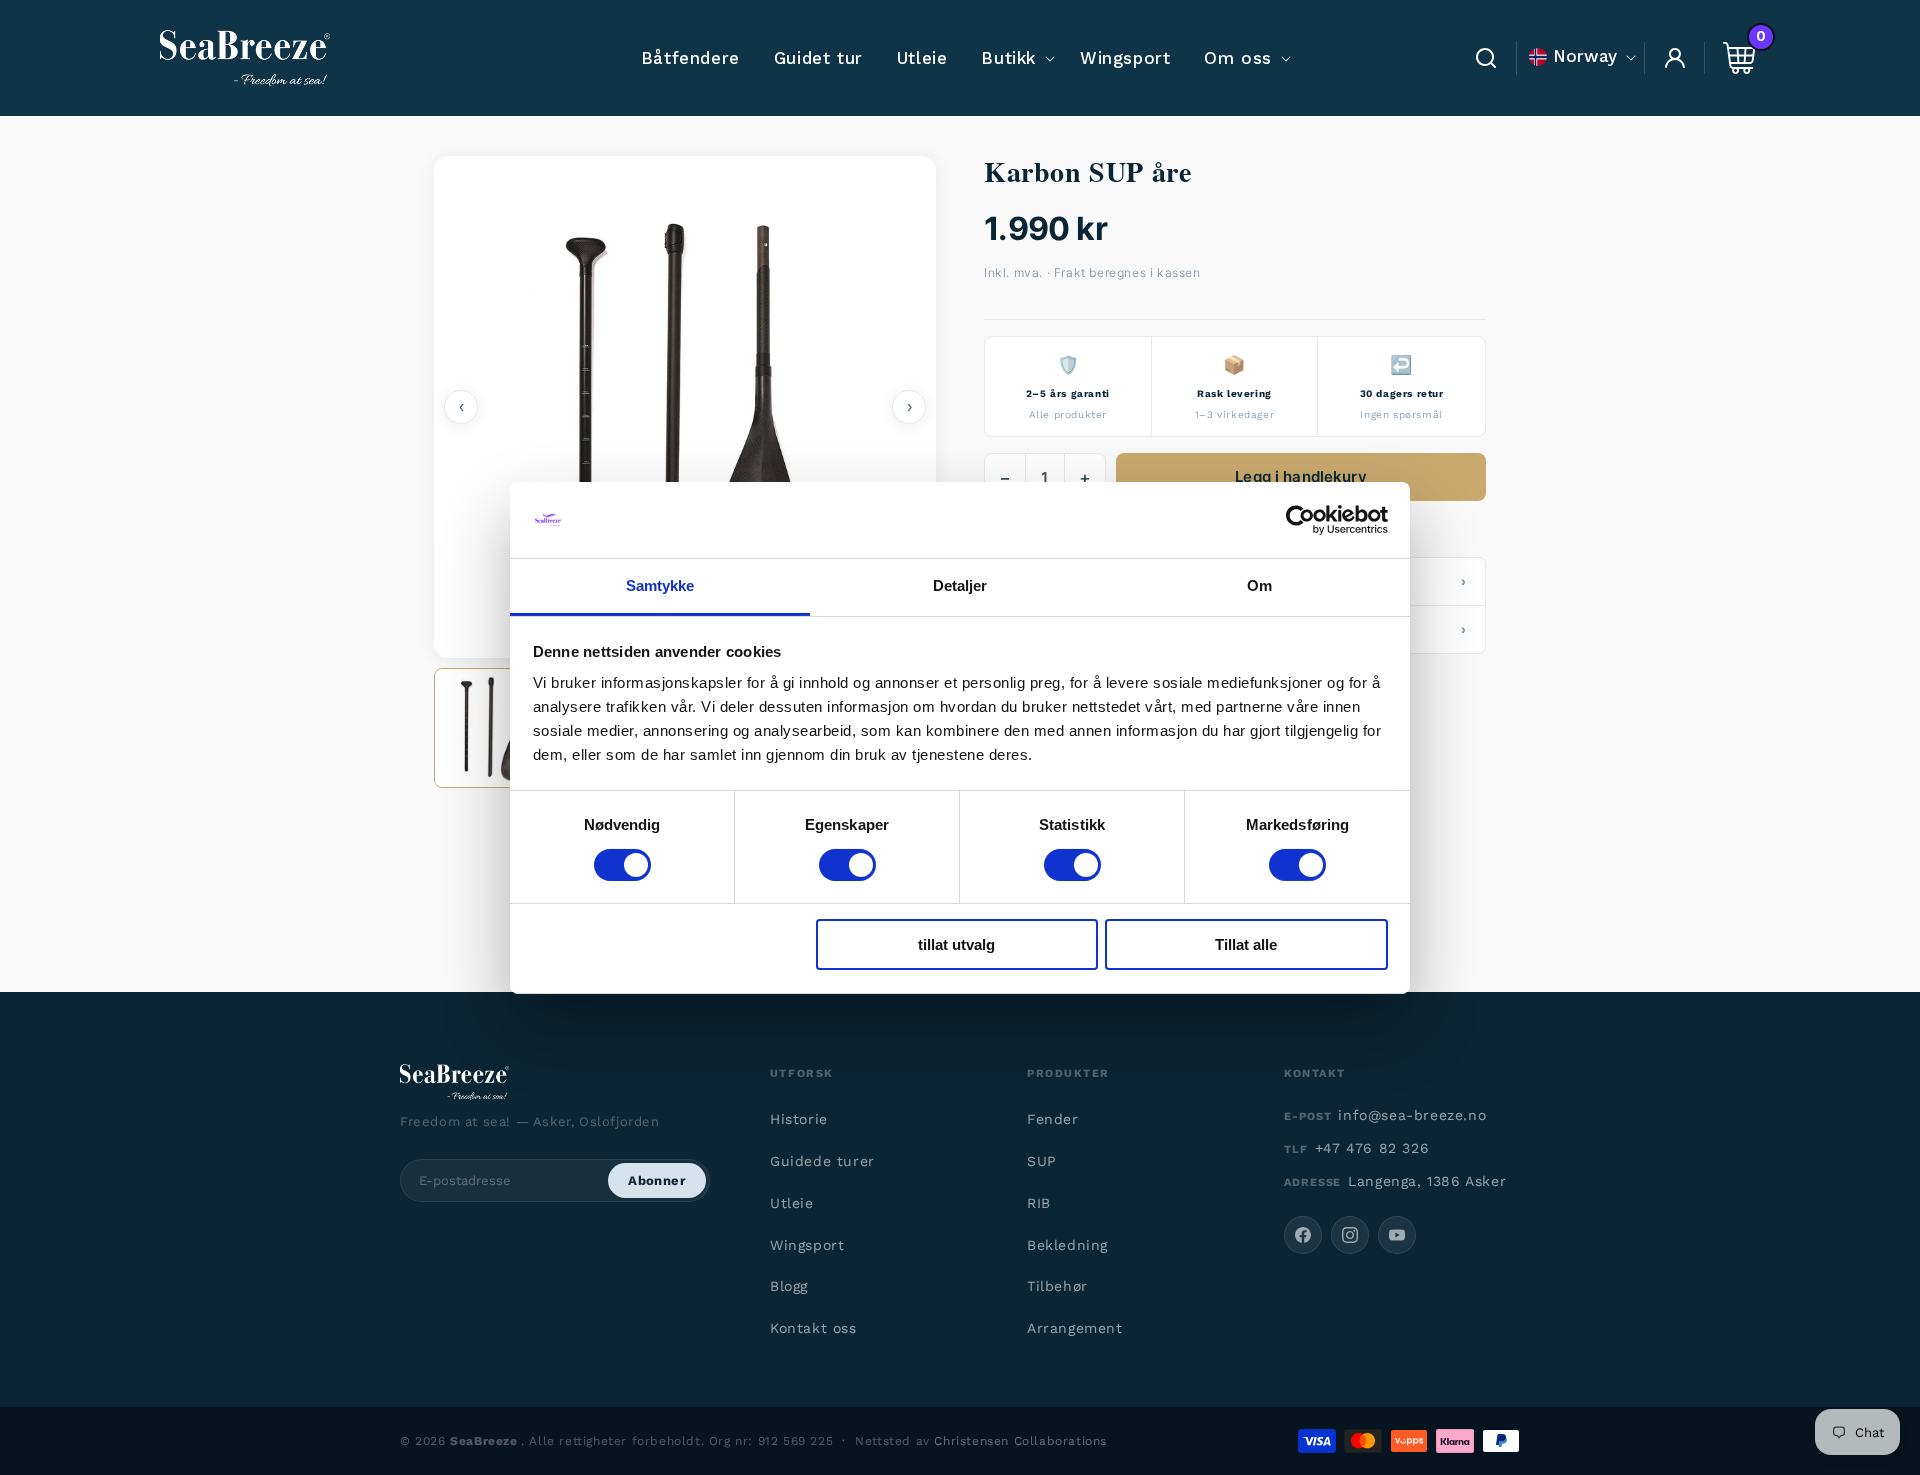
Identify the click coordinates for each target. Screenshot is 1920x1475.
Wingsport (807, 1245)
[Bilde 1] (494, 728)
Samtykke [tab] (660, 585)
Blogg (789, 1286)
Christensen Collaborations (1020, 1441)
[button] (1013, 58)
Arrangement (1075, 1328)
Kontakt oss (813, 1328)
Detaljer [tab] (960, 585)
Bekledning (1067, 1245)
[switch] (847, 865)
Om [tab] (1259, 585)
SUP (1042, 1161)
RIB (1039, 1203)
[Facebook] (1303, 1235)
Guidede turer (822, 1161)
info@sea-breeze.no (1412, 1115)
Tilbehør (1057, 1286)
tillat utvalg (956, 944)
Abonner (657, 1180)
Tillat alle (1246, 944)
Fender (1053, 1119)
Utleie (792, 1203)
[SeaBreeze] (559, 1082)
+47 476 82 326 (1372, 1148)
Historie (799, 1119)
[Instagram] (1350, 1235)
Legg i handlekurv (1301, 476)
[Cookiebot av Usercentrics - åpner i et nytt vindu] (1300, 520)
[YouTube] (1397, 1235)
